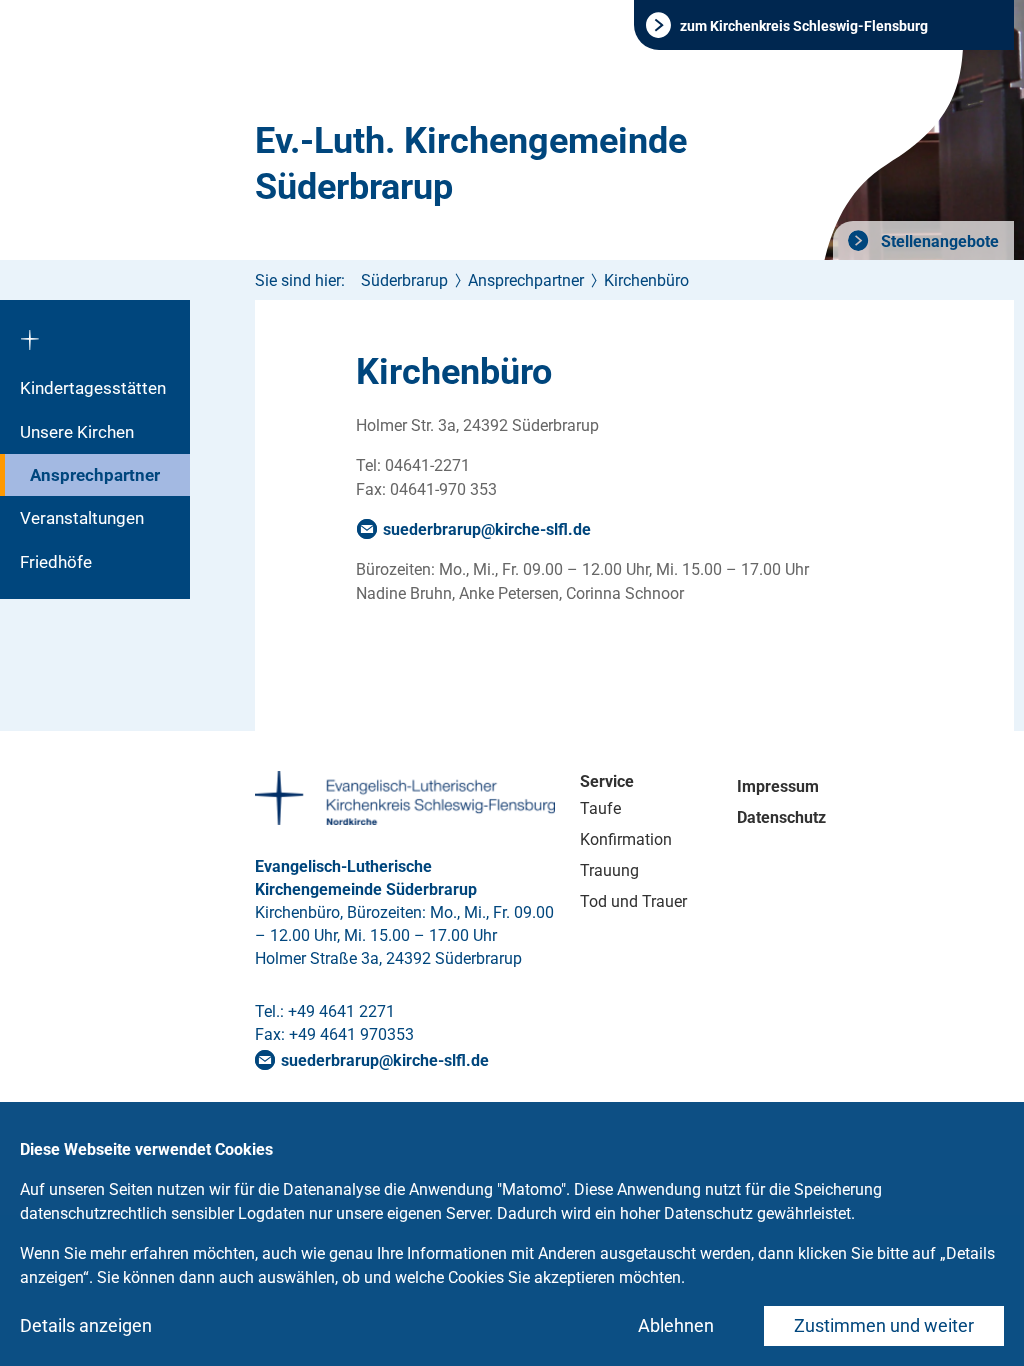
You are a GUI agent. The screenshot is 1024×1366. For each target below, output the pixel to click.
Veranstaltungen (82, 518)
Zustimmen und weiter (884, 1325)
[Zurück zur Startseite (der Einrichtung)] (95, 333)
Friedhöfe (56, 562)
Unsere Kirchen (77, 432)
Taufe (600, 808)
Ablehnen (676, 1325)
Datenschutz (781, 817)
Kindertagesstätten (93, 388)
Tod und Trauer (633, 901)
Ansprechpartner (95, 475)
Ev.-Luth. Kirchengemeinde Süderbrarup (471, 164)
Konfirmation (626, 839)
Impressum (778, 786)
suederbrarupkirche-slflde (487, 529)
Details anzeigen (86, 1325)
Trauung (609, 870)
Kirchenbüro (646, 280)
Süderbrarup (404, 280)
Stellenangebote (938, 241)
